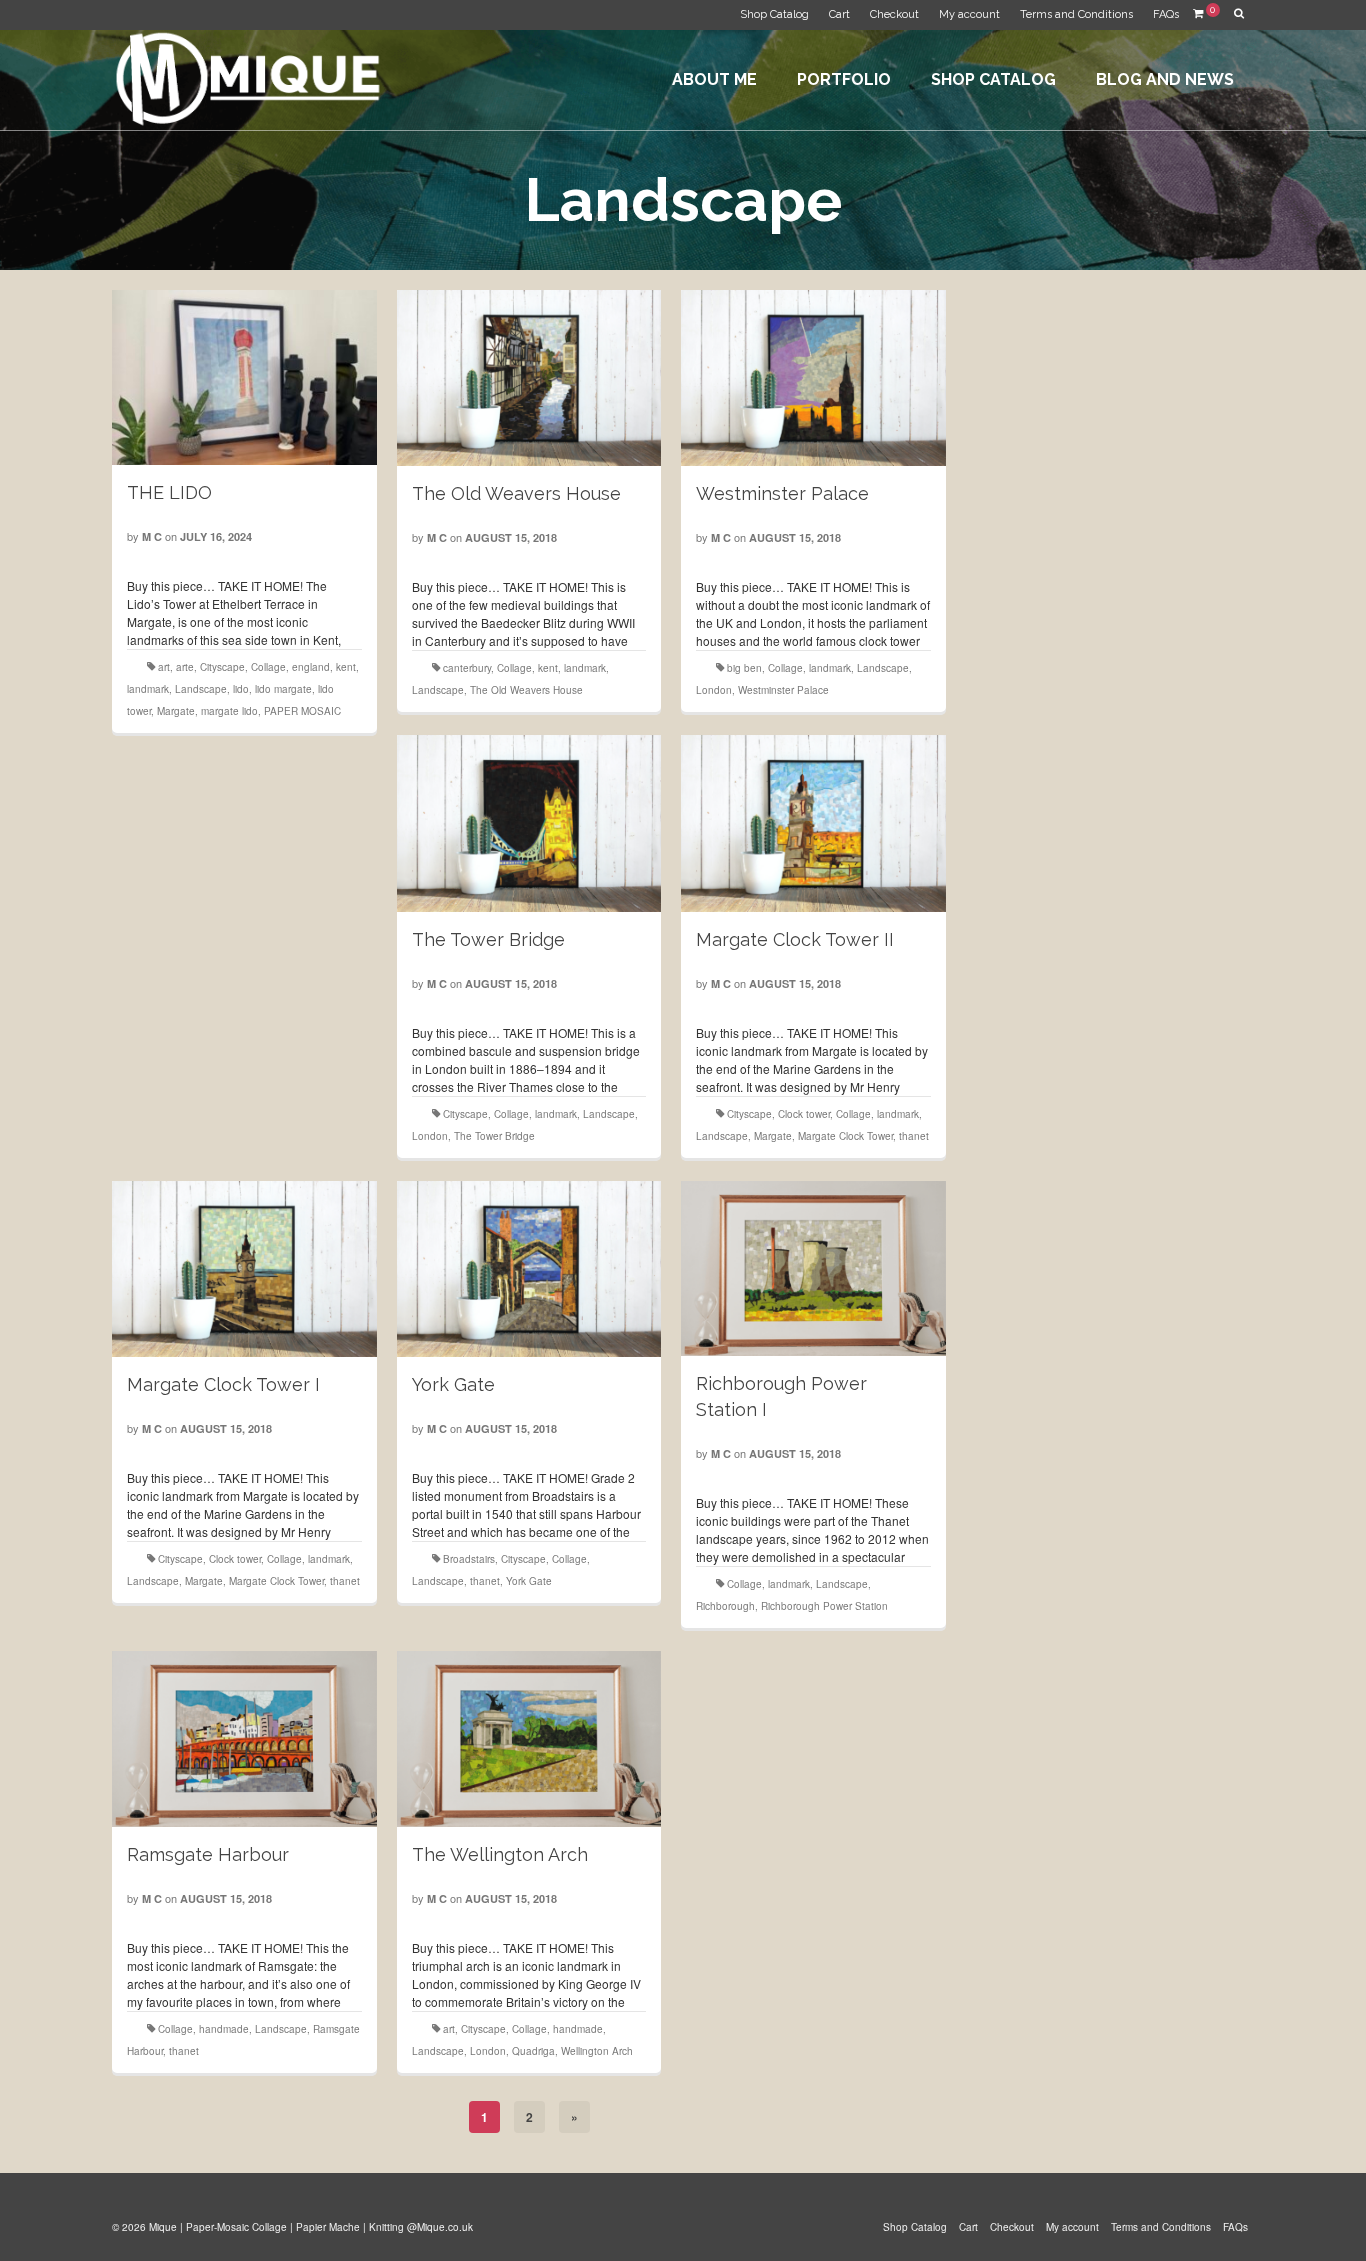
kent (346, 667)
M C (152, 536)
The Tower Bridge (494, 1136)
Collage (268, 667)
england (311, 667)
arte (185, 667)
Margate (176, 711)
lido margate (283, 689)
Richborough (725, 1606)
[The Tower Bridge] (529, 823)
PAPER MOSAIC (302, 711)
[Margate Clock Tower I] (244, 1269)
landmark (148, 689)
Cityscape (222, 667)
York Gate (529, 1581)
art (164, 667)
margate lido (229, 711)
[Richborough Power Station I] (813, 1269)
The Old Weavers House (526, 690)
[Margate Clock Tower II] (813, 823)
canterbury (467, 668)
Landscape (201, 689)
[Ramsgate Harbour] (244, 1739)
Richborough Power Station (824, 1606)
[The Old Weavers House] (529, 378)
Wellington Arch (597, 2051)
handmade (224, 2029)
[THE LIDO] (244, 377)
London (714, 690)
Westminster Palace (783, 690)
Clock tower (804, 1114)
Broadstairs (469, 1559)
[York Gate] (529, 1269)
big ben (744, 668)
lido (241, 689)
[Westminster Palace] (813, 378)
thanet (914, 1136)
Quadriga (533, 2051)
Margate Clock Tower (845, 1136)
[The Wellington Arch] (529, 1739)
